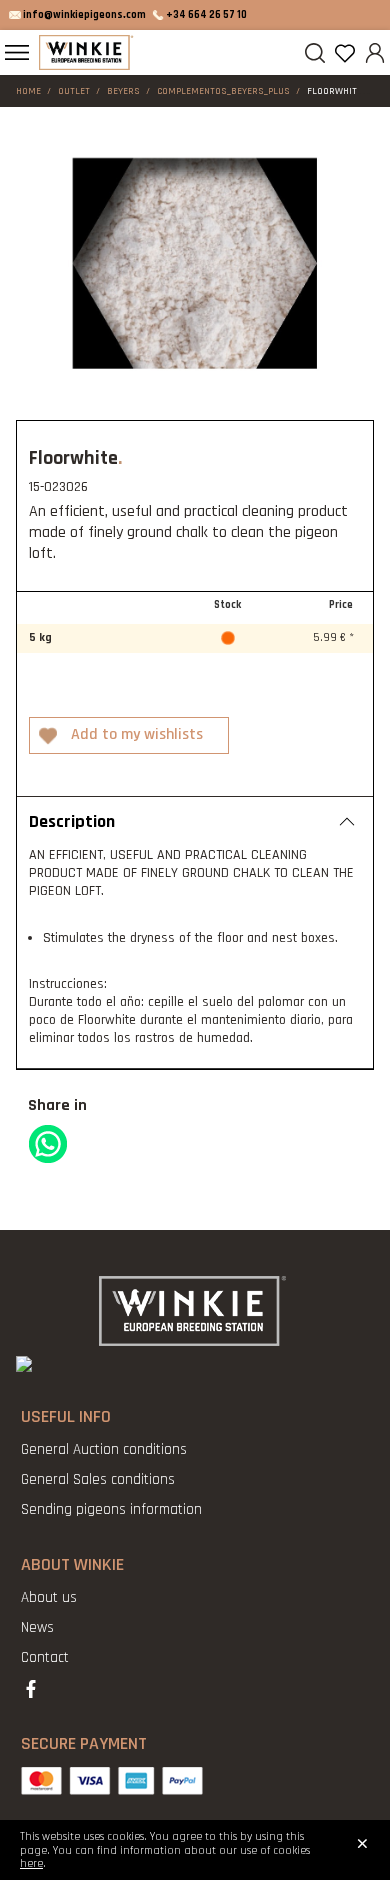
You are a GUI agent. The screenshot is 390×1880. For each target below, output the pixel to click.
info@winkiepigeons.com (84, 15)
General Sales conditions (98, 1479)
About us (49, 1597)
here (31, 1863)
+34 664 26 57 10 (206, 15)
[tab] (195, 821)
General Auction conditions (104, 1449)
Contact (45, 1657)
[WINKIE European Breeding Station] (86, 52)
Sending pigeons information (111, 1509)
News (37, 1627)
